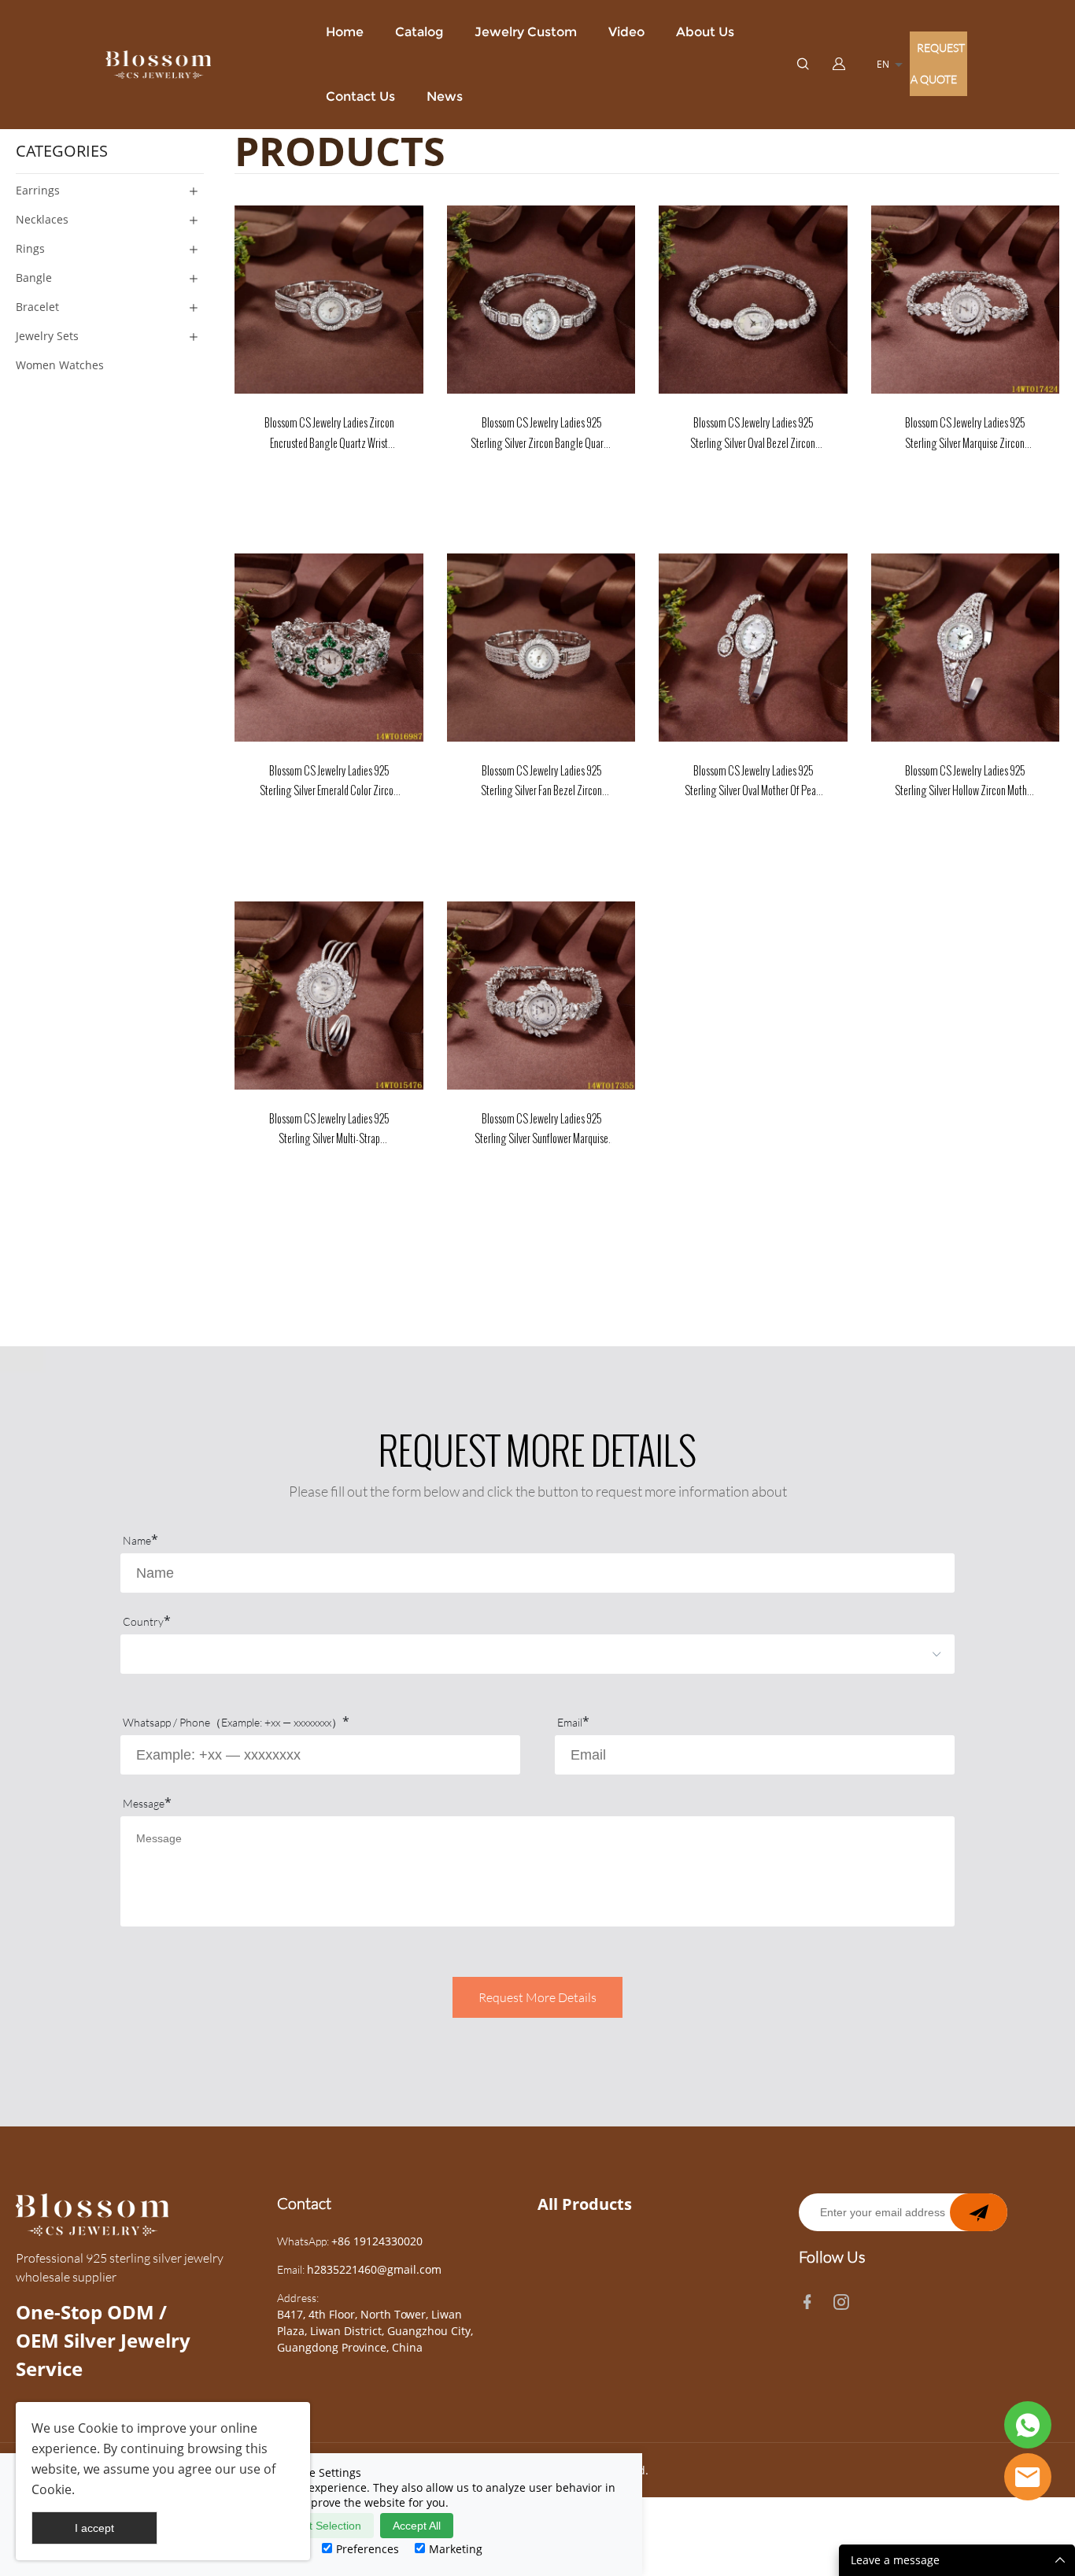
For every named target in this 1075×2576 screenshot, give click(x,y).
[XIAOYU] (1028, 2425)
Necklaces (42, 219)
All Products (585, 2204)
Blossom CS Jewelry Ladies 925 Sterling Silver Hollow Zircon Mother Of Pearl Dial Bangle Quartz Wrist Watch (965, 782)
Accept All (417, 2526)
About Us (705, 32)
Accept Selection (320, 2526)
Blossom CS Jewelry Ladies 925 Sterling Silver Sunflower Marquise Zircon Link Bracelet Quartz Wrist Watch (541, 1130)
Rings (30, 248)
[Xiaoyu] (1028, 2477)
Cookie (98, 2428)
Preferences (368, 2549)
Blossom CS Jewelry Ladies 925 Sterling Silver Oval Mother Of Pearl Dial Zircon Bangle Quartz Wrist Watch (753, 782)
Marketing (456, 2549)
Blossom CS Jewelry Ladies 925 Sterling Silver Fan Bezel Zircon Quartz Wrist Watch (541, 782)
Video (626, 32)
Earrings (38, 190)
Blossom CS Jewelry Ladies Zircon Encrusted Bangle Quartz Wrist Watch (329, 434)
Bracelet (37, 307)
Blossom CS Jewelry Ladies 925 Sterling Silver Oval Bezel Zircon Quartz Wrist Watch (753, 434)
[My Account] (839, 65)
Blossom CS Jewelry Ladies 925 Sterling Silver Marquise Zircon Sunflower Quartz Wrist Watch (965, 434)
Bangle (34, 278)
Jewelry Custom (526, 32)
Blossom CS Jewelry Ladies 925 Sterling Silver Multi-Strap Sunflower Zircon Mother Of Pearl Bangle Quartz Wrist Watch (329, 1130)
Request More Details (537, 1997)
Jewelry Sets (47, 336)
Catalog (419, 32)
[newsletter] (979, 2212)
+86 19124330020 (377, 2241)
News (445, 96)
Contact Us (360, 96)
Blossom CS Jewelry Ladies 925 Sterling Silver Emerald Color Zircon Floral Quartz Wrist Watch (329, 782)
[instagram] (844, 2298)
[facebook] (811, 2298)
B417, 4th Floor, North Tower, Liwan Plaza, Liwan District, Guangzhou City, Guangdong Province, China (375, 2331)
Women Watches (60, 365)
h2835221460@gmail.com (374, 2269)
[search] (803, 65)
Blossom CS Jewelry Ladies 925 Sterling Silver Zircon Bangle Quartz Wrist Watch (541, 434)
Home (345, 32)
